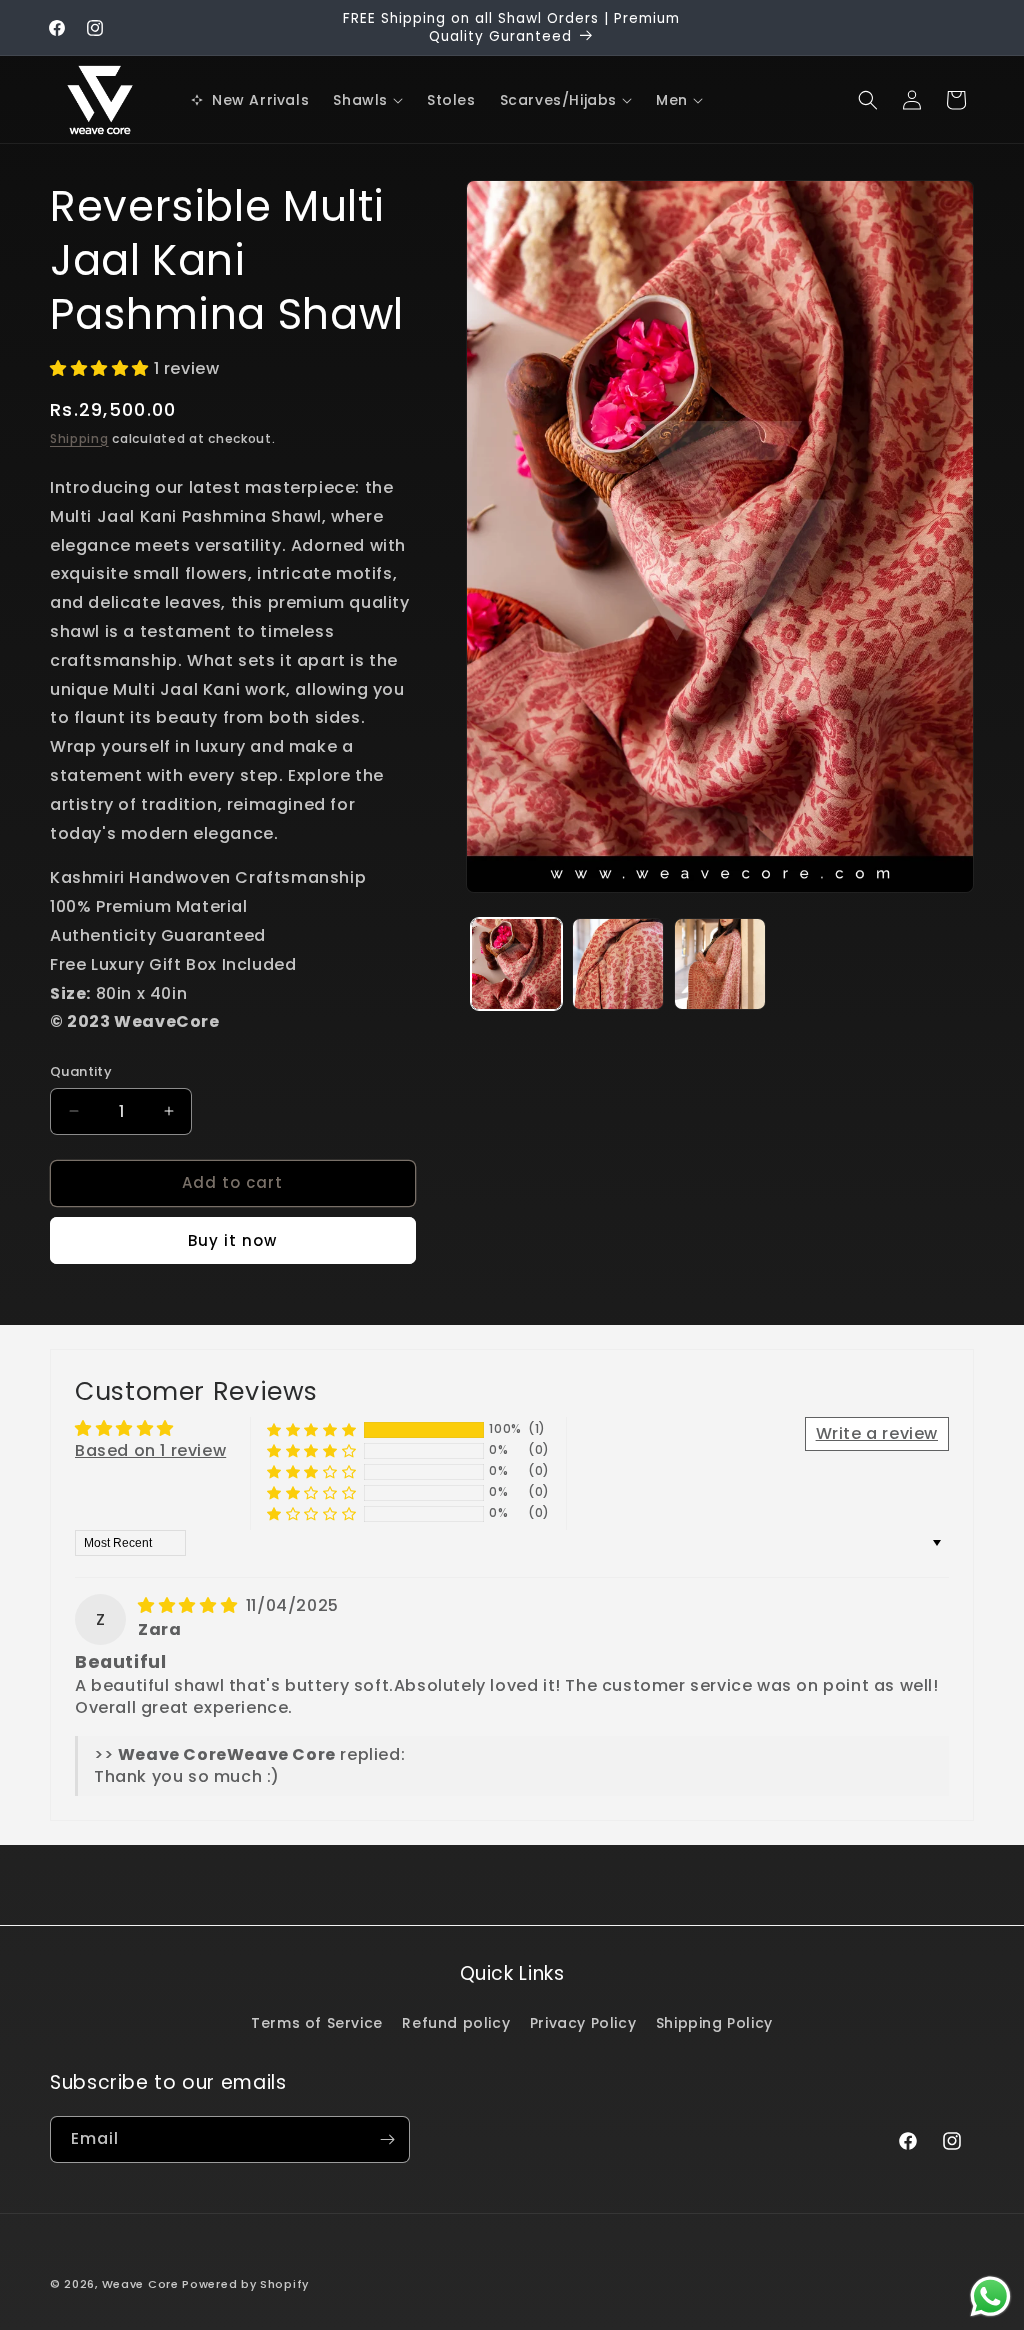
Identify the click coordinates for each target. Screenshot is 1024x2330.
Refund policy (456, 2023)
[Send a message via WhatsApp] (990, 2296)
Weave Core (140, 2284)
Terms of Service (317, 2023)
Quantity (81, 1071)
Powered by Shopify (245, 2284)
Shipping (79, 438)
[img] (190, 1605)
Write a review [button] (877, 1433)
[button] (368, 100)
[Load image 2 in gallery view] (618, 964)
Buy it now (232, 1240)
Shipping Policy (714, 2023)
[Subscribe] (387, 2139)
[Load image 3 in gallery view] (720, 964)
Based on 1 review (150, 1450)
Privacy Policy (583, 2023)
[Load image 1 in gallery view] (517, 964)
